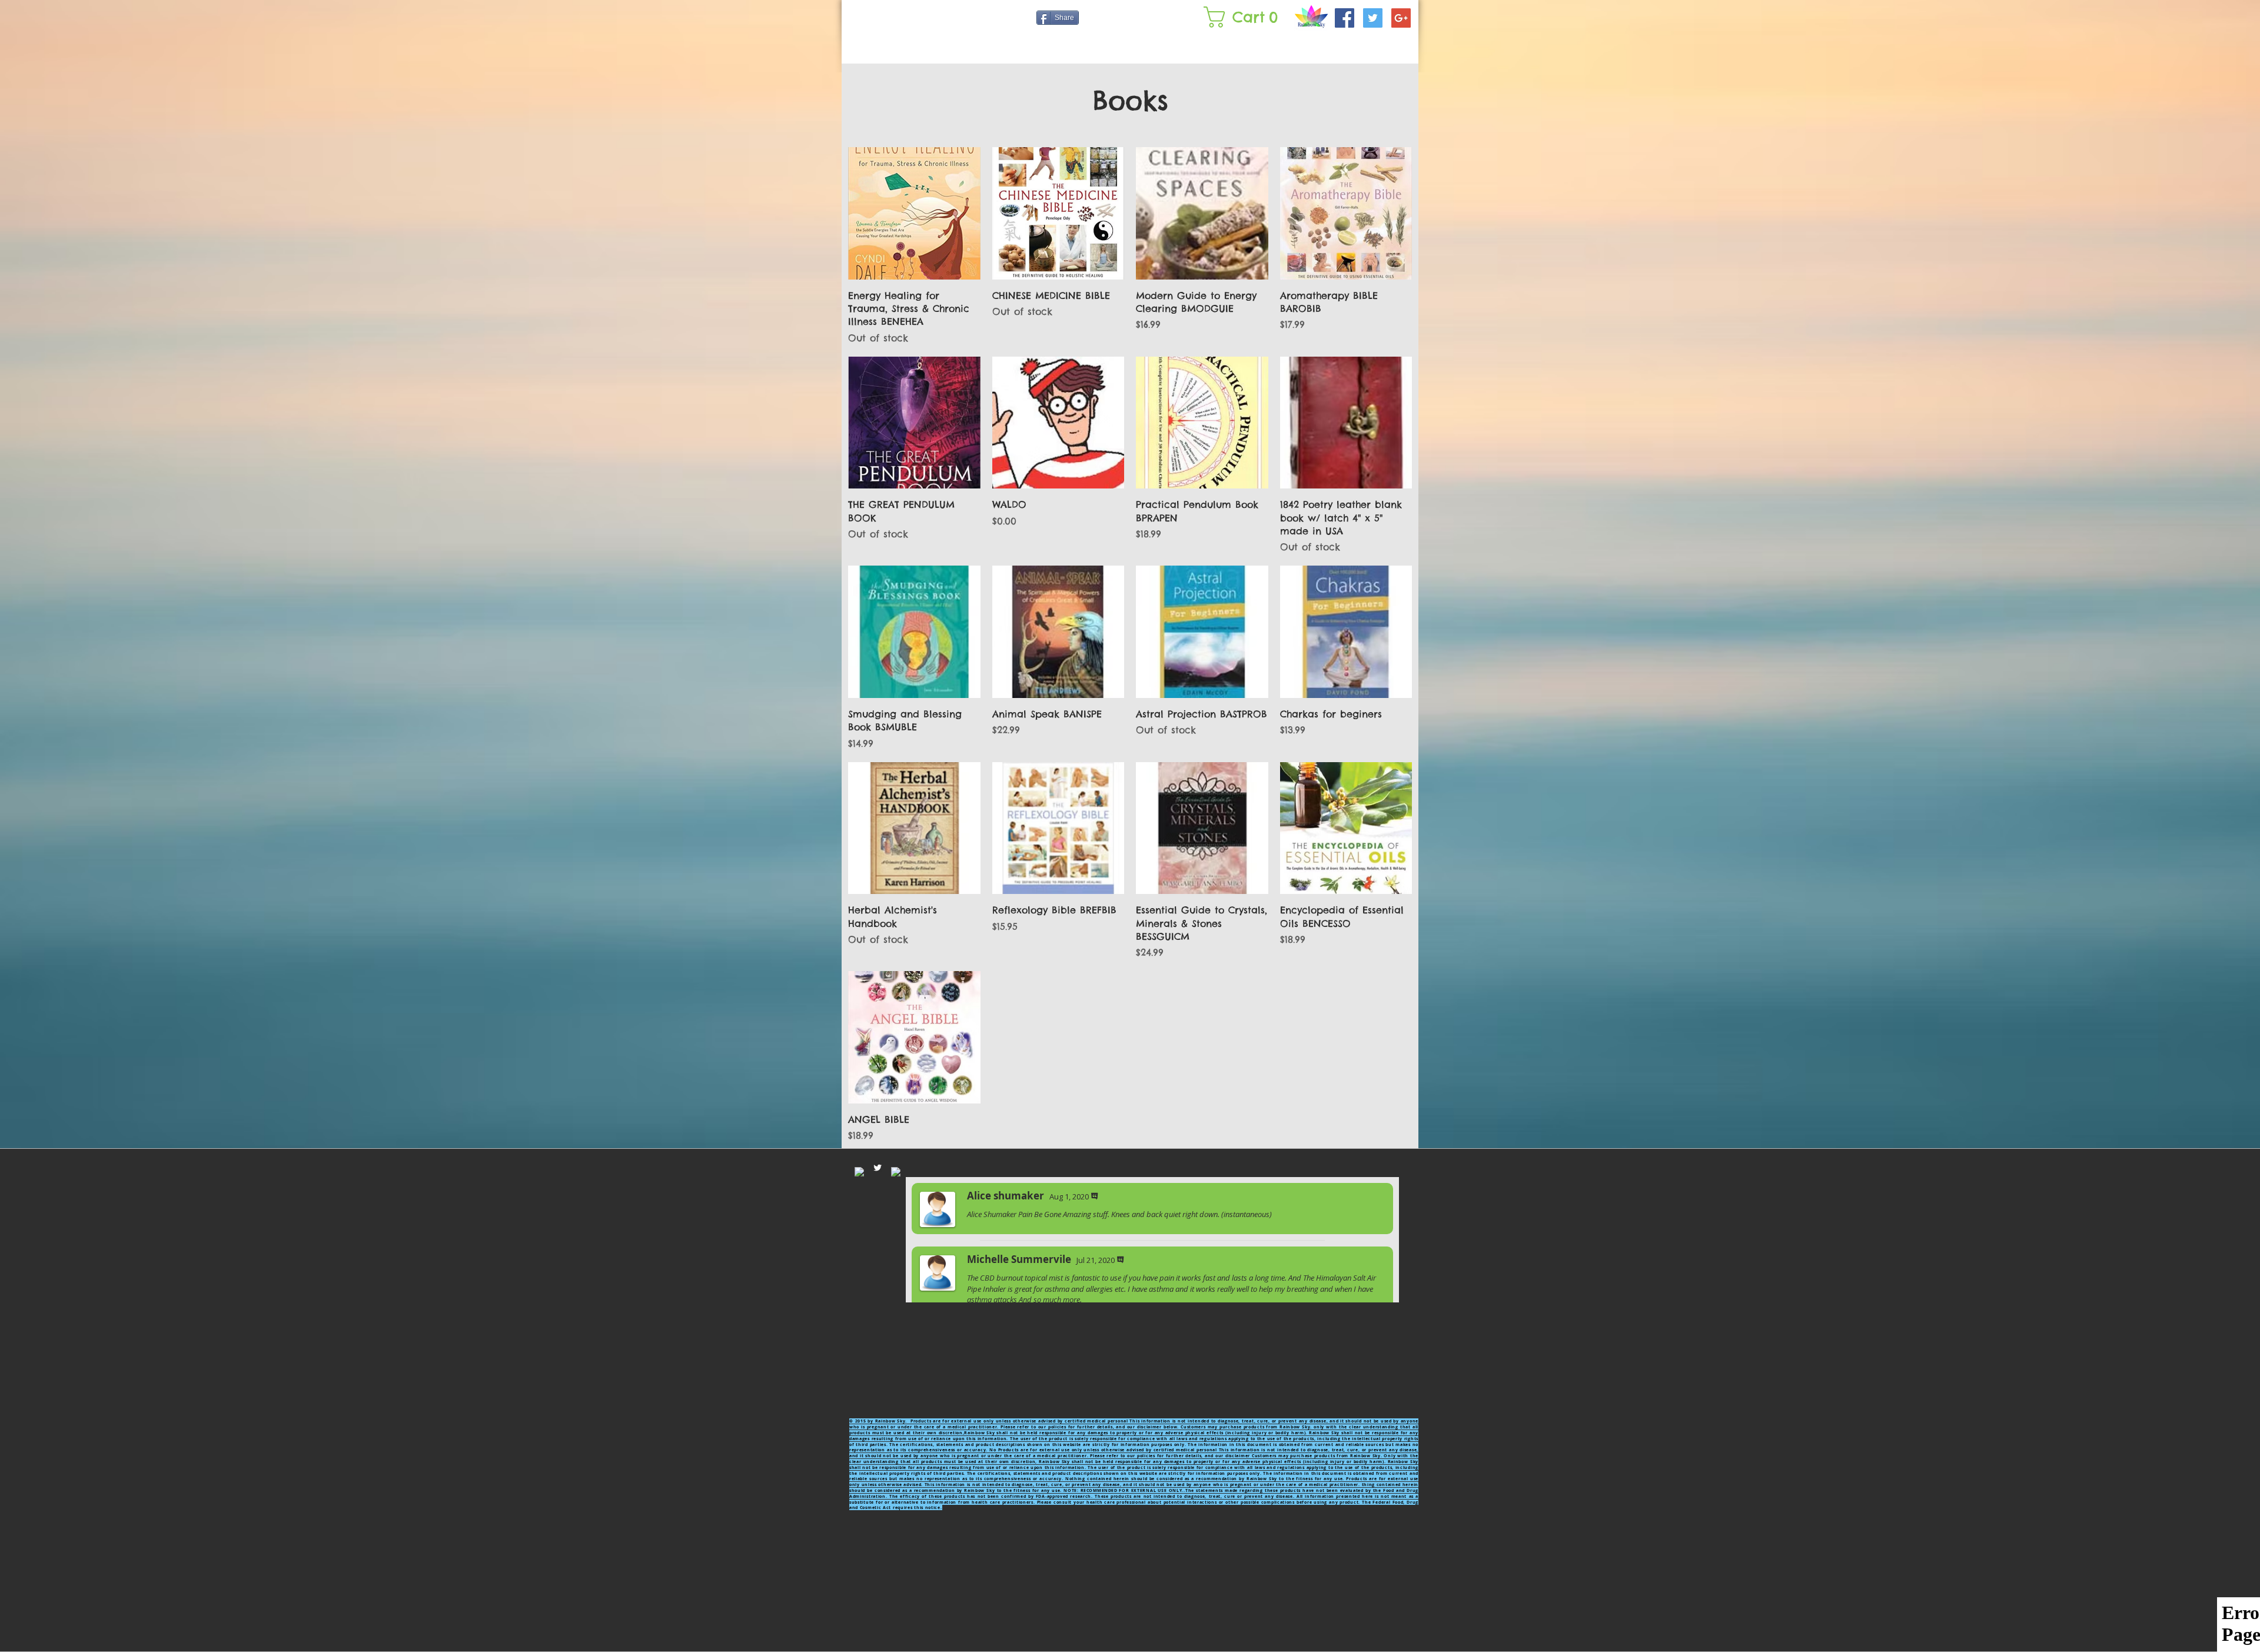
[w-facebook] (859, 1172)
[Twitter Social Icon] (1373, 18)
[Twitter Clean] (878, 1168)
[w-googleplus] (896, 1172)
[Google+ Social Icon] (1401, 18)
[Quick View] (914, 213)
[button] (1243, 17)
